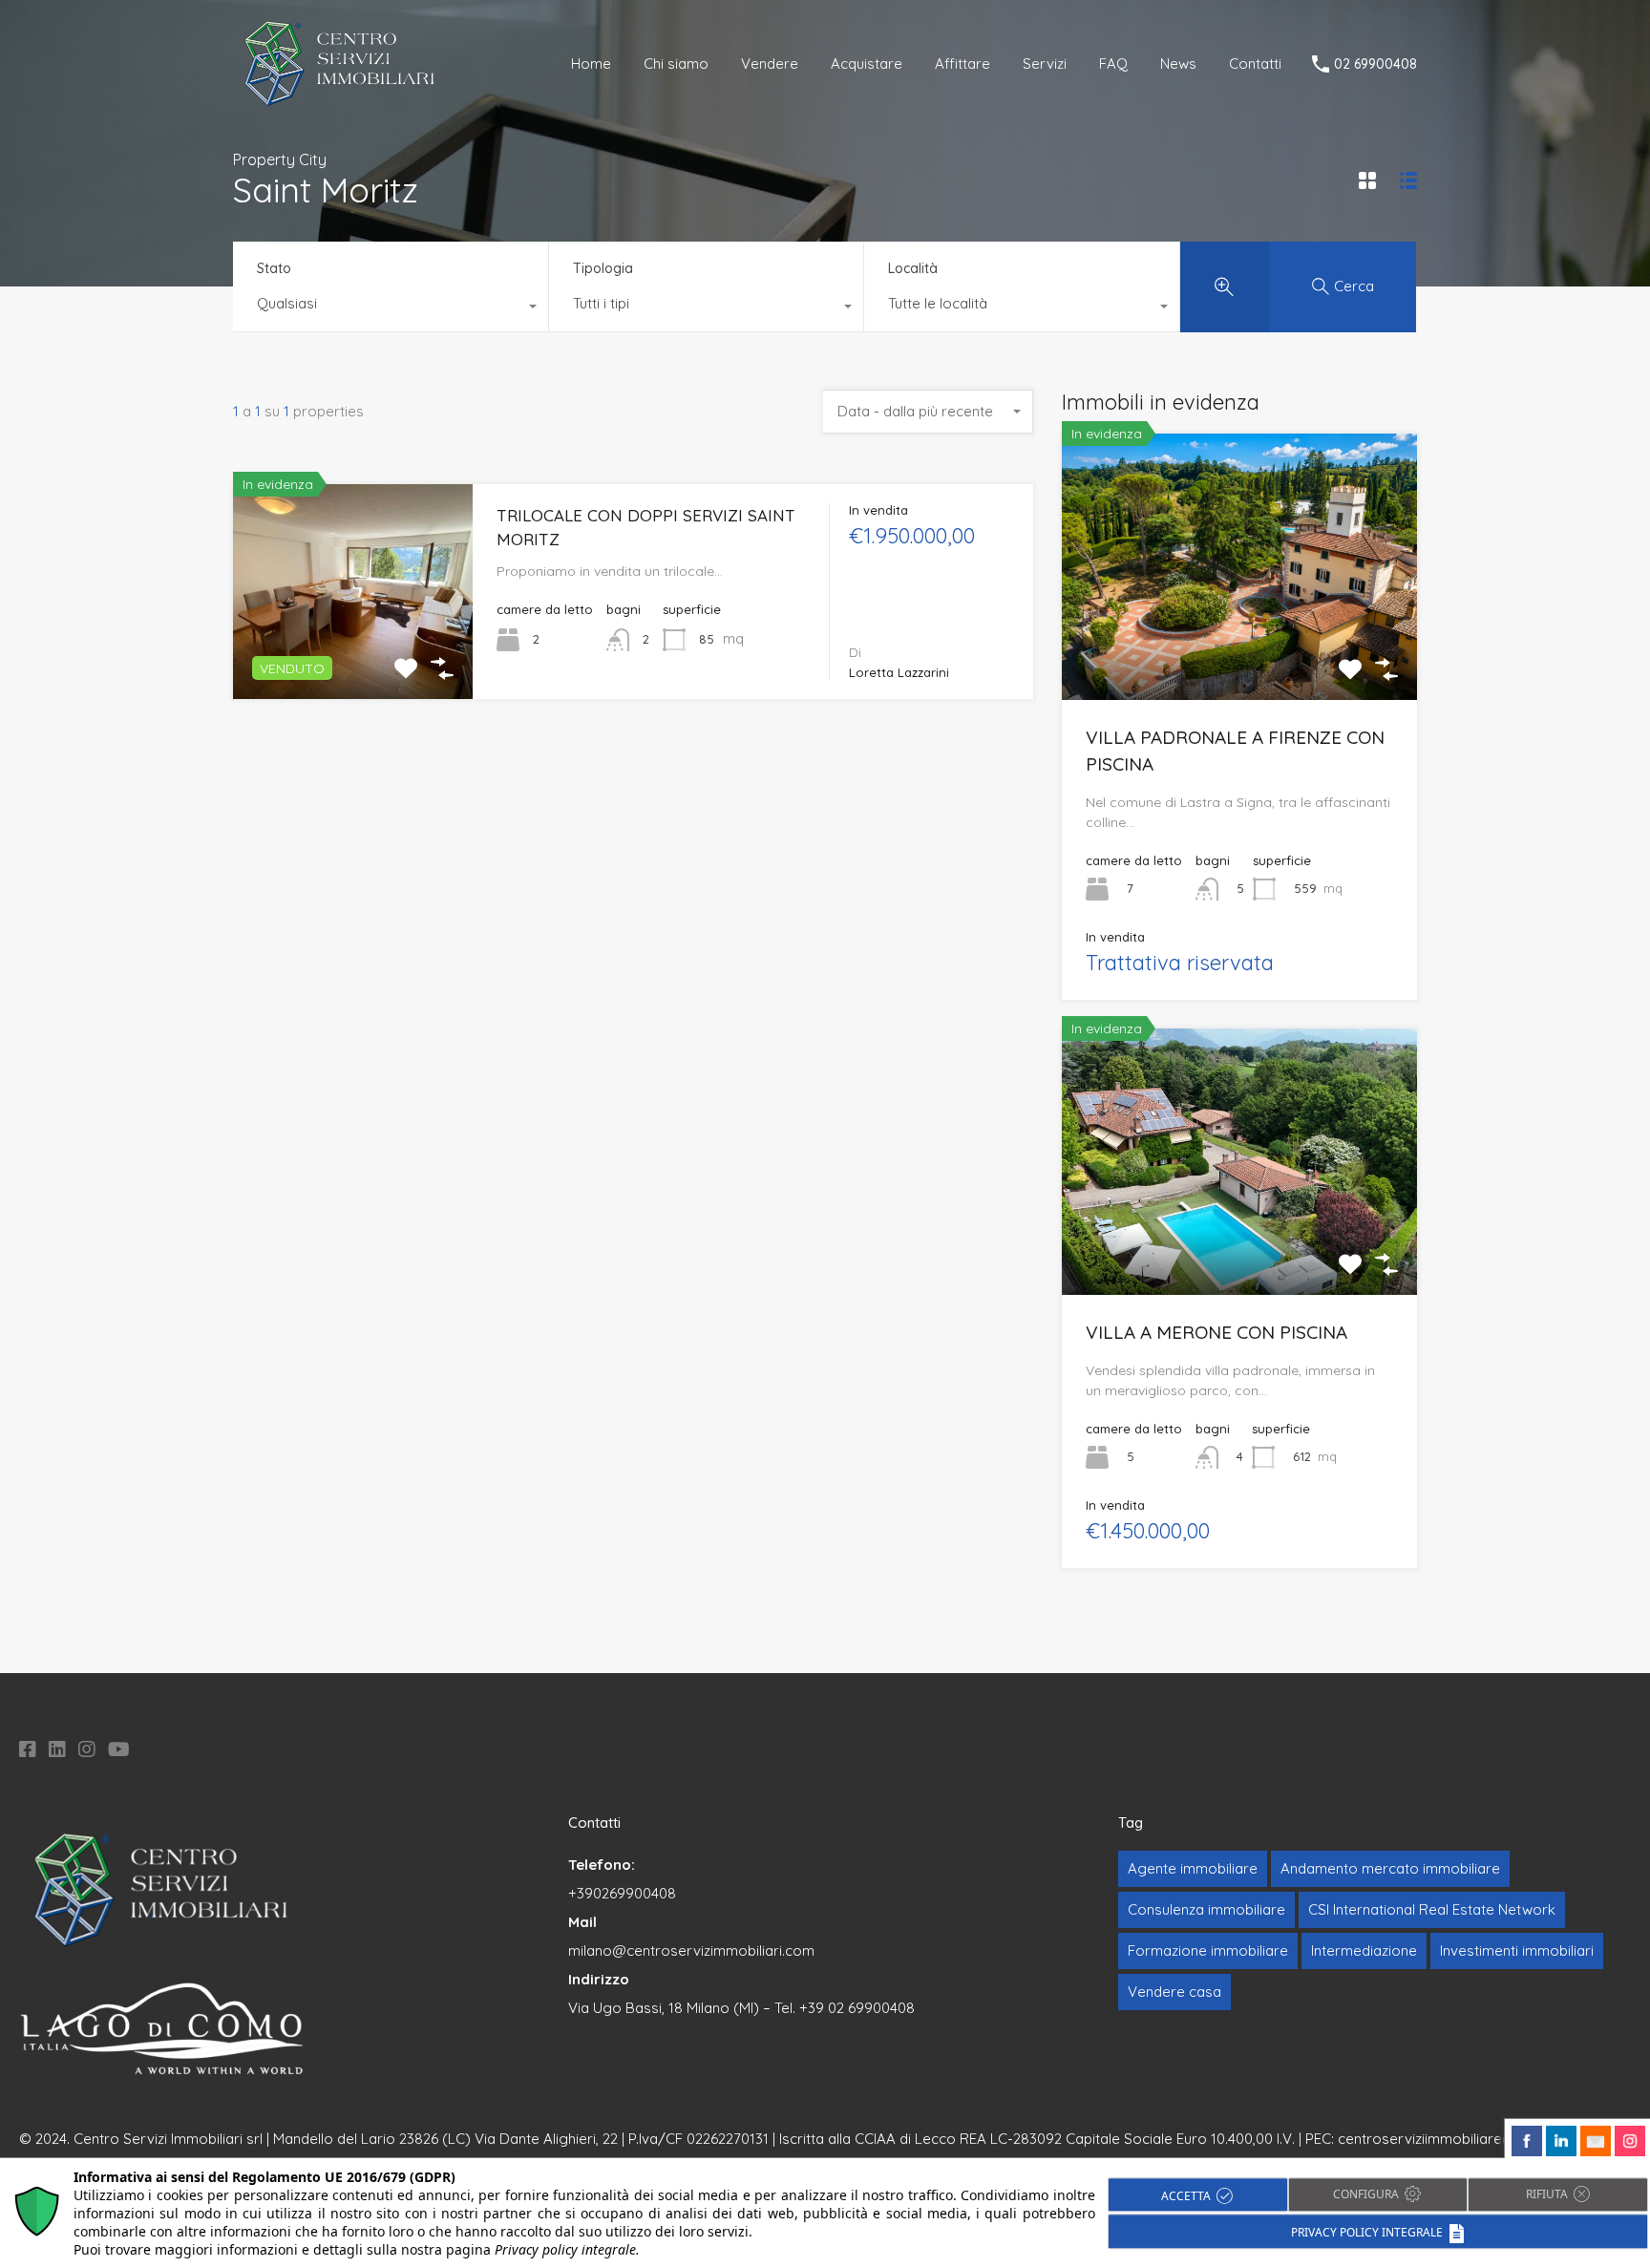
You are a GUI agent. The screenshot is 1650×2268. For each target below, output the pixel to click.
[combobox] (391, 308)
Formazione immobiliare (1208, 1950)
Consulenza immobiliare (1206, 1909)
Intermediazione (1364, 1950)
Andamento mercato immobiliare (1390, 1868)
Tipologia (603, 268)
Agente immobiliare (1193, 1868)
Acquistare (867, 64)
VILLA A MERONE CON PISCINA (1216, 1332)
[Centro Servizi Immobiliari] (340, 101)
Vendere (770, 64)
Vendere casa (1174, 1992)
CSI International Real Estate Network (1432, 1909)
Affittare (962, 64)
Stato (274, 268)
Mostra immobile (353, 656)
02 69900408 (1375, 64)
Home (591, 64)
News (1178, 64)
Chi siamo (676, 64)
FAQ (1113, 64)
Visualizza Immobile (1239, 646)
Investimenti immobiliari (1517, 1950)
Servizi (1045, 64)
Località (913, 268)
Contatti (1255, 64)
